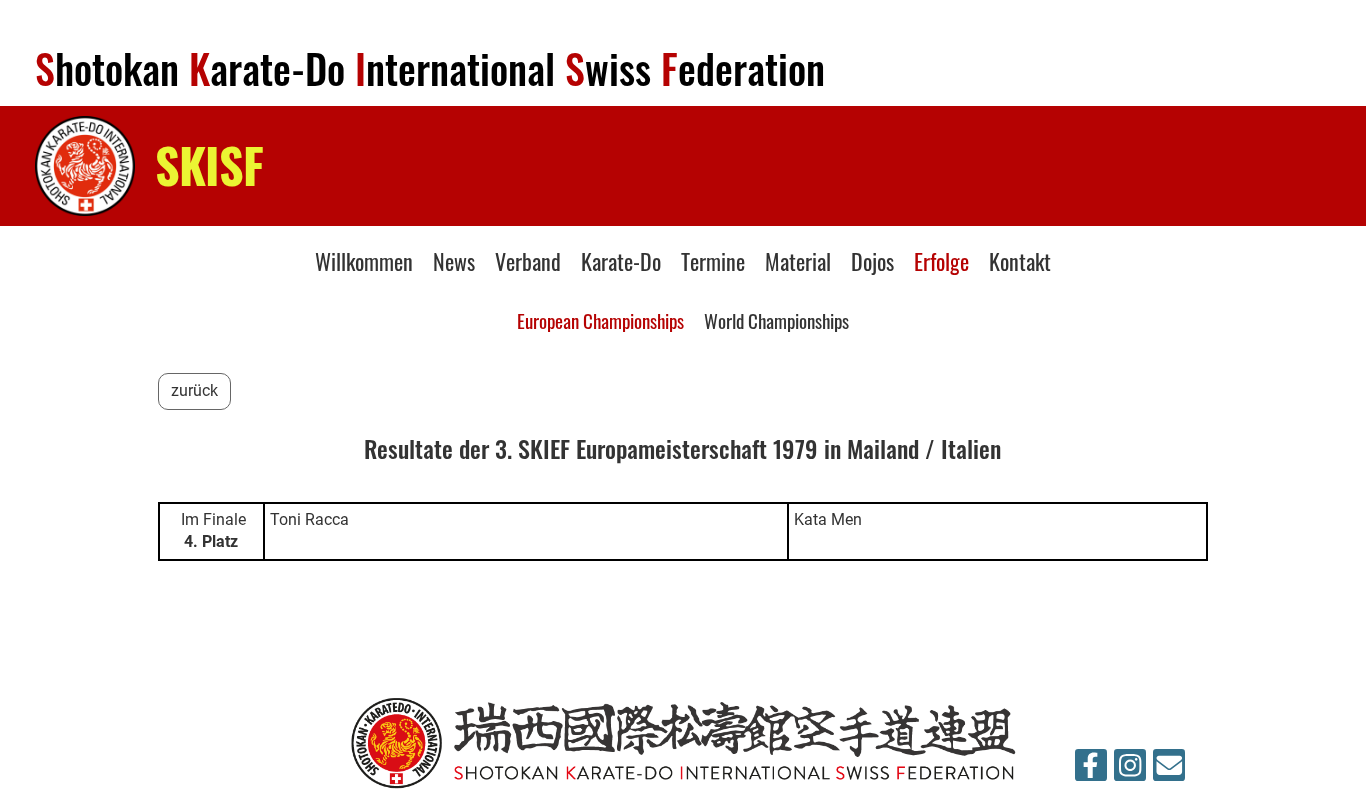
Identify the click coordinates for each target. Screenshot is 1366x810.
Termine (713, 261)
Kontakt (1020, 261)
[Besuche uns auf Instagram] (1130, 770)
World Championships (776, 320)
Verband (528, 261)
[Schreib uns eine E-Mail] (1169, 770)
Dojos (872, 261)
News (454, 261)
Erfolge (941, 261)
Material (798, 261)
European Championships (600, 320)
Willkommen (364, 261)
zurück (194, 390)
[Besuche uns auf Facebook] (1091, 770)
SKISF (209, 164)
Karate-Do (621, 261)
